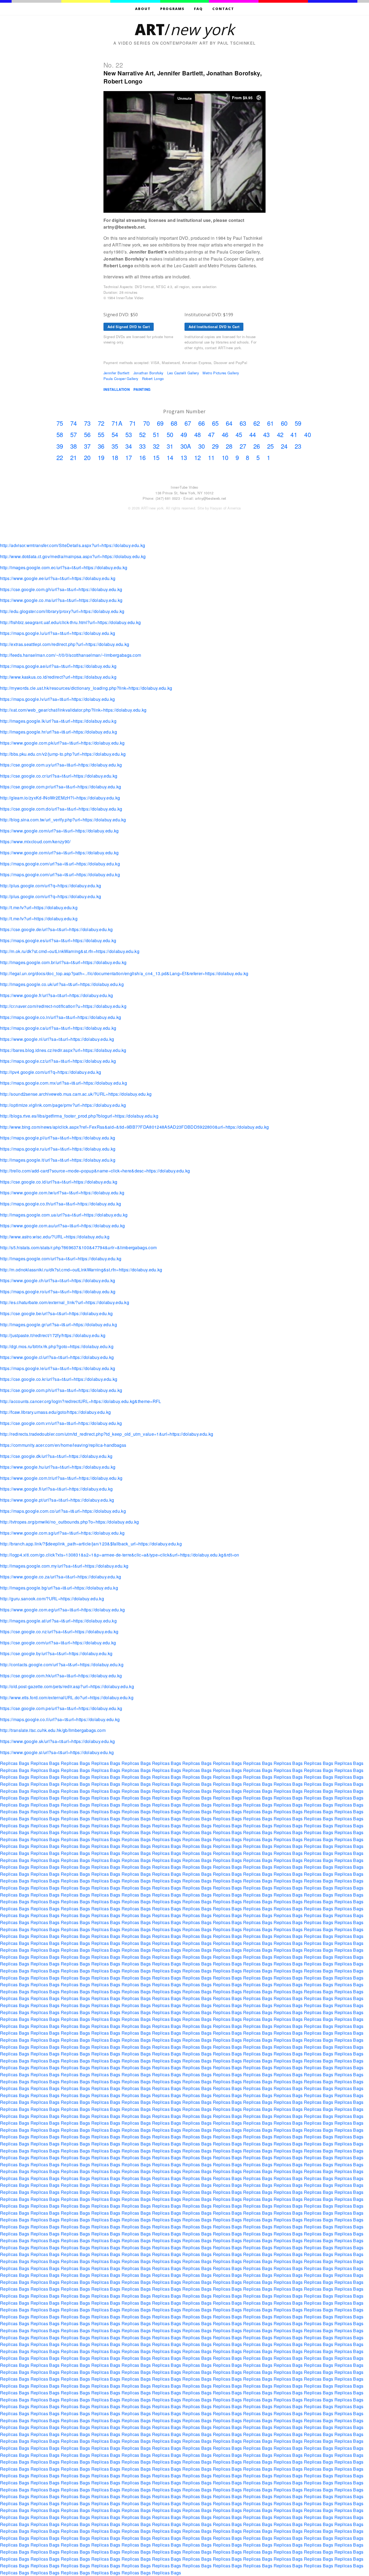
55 (101, 434)
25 (271, 446)
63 (243, 423)
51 (156, 434)
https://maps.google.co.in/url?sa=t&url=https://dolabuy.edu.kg (61, 1017)
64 (229, 423)
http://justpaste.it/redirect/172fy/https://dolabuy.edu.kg (53, 1335)
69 (160, 423)
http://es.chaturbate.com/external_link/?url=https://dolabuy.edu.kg (65, 1302)
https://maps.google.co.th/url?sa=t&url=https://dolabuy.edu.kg (61, 1204)
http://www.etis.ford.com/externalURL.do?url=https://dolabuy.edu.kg (67, 1697)
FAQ (198, 9)
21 (74, 457)
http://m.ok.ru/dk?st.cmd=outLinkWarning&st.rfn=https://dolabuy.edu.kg (70, 951)
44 (253, 434)
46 (225, 434)
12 (198, 457)
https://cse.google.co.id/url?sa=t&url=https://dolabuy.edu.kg (59, 1182)
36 (101, 446)
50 (170, 434)
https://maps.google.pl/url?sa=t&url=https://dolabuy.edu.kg (58, 1138)
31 (170, 446)
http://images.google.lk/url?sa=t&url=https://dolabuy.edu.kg (58, 721)
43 (266, 434)
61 (271, 423)
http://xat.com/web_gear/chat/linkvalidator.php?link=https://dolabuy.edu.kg (73, 710)
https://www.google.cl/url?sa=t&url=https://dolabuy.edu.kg (57, 1357)
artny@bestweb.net (211, 498)
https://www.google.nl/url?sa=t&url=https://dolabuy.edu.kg (57, 1039)
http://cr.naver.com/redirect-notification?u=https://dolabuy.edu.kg (63, 1006)
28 (229, 446)
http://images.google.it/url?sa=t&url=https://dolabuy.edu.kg (58, 1160)
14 (170, 457)
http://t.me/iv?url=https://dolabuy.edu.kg (39, 907)
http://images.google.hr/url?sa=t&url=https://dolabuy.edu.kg (58, 732)
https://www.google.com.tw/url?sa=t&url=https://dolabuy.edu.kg (62, 1193)
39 (60, 446)
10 (225, 457)
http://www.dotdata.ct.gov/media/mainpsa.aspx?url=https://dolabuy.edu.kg (73, 556)
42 (280, 434)
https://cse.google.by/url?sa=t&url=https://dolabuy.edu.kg (56, 1653)
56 (87, 434)
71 (133, 423)
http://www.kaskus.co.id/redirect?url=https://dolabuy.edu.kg (58, 677)
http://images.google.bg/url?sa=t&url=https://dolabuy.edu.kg (59, 1588)
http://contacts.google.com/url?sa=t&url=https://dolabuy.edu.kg (62, 1664)
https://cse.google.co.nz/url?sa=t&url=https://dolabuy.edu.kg (59, 1632)
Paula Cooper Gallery (121, 379)
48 (198, 434)
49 (184, 434)
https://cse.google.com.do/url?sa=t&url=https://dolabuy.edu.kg (61, 809)
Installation (117, 389)
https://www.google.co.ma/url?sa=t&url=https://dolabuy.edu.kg (61, 600)
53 (129, 434)
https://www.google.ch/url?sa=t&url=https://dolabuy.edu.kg (58, 1280)
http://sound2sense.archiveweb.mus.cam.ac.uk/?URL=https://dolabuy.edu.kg (76, 1094)
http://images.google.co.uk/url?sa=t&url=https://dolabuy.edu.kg (62, 984)
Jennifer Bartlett (116, 373)
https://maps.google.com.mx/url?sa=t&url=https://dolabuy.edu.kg (63, 1083)
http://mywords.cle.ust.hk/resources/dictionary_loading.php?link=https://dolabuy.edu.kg (86, 688)
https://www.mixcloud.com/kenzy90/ (35, 842)
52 (142, 434)
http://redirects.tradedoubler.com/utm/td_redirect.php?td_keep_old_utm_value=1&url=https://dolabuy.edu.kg (107, 1434)
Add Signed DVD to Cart (129, 327)
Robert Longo (153, 379)
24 (284, 446)
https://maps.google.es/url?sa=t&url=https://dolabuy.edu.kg (58, 940)
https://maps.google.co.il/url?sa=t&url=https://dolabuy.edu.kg (60, 1719)
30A (186, 446)
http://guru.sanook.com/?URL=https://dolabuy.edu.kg (52, 1599)
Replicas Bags (15, 1763)
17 (129, 457)
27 (243, 446)
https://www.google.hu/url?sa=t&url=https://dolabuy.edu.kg (58, 1467)
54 (115, 434)
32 (156, 446)
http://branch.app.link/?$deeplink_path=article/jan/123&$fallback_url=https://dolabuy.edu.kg (91, 1544)
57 (74, 434)
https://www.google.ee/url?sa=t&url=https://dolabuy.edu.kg (58, 578)
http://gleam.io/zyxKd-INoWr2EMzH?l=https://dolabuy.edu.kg (60, 798)
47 (211, 434)
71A (117, 423)
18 (115, 457)
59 (298, 423)
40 (308, 434)
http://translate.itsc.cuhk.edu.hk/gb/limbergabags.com (53, 1730)
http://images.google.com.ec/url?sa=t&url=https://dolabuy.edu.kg (64, 567)
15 (156, 457)
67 (188, 423)
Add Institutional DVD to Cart (214, 327)
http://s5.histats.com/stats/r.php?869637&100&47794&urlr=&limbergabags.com (78, 1247)
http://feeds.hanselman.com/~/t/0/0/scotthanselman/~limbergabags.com (71, 655)
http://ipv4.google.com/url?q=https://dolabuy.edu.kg (51, 1072)
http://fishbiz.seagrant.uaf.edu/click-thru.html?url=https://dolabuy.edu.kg (71, 622)
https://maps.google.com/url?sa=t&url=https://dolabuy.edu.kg (60, 864)
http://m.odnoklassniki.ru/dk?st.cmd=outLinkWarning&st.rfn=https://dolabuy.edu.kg (81, 1270)
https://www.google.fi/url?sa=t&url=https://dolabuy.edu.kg (56, 1489)
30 (202, 446)
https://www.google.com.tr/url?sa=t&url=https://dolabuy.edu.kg (61, 1478)
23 (298, 446)
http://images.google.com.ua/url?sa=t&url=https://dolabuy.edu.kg (64, 1215)
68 (174, 423)
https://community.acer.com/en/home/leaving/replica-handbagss (63, 1445)
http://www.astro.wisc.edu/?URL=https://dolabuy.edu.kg (55, 1237)
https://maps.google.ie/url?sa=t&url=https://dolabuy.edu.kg (58, 1368)
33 (142, 446)
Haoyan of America (225, 508)
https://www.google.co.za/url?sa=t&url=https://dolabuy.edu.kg (61, 1577)
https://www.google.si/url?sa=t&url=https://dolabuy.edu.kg (57, 1752)
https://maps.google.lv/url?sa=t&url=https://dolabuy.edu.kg (58, 699)
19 (101, 457)
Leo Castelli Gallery (183, 373)
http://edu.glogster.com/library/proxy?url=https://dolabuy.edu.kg (62, 611)
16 (142, 457)
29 (215, 446)
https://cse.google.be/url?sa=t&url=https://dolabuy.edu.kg (56, 1313)
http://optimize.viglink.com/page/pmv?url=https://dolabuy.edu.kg (63, 1105)
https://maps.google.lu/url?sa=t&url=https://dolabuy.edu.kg (58, 633)
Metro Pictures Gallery (221, 373)
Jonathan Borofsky (148, 373)
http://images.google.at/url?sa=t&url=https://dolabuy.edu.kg (58, 1621)
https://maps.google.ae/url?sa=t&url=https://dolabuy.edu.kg (58, 666)
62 (257, 423)
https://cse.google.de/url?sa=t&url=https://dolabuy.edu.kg (56, 929)
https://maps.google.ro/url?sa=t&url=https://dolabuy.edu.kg (58, 1292)
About (143, 9)
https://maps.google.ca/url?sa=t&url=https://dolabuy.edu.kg (58, 1028)
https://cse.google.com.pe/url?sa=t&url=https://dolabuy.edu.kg (61, 1708)
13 (184, 457)
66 (202, 423)
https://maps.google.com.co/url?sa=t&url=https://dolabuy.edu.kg (63, 1511)
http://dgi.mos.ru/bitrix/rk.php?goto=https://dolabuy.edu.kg (57, 1346)
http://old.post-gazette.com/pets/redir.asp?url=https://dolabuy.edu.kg (67, 1686)
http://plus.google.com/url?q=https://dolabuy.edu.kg (51, 886)
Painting (142, 389)
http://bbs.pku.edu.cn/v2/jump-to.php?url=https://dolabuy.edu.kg (63, 754)
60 (284, 423)
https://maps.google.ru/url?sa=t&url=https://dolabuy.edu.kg (58, 1149)
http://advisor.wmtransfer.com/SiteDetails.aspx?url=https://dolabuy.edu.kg (73, 545)
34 (129, 446)
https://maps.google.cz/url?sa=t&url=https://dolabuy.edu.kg (58, 1061)
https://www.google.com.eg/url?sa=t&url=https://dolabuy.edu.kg (63, 1610)
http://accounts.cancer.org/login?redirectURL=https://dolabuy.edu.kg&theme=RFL (81, 1401)
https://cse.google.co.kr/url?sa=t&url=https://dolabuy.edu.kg (59, 1379)
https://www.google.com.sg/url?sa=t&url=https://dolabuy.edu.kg (62, 1533)
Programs (172, 9)
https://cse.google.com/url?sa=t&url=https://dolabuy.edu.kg (58, 1643)
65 (215, 423)
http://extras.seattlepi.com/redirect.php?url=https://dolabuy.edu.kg (65, 644)
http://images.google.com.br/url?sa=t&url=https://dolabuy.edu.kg (63, 962)
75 (60, 423)
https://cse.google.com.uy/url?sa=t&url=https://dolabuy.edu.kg (61, 765)
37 (87, 446)
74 (74, 423)
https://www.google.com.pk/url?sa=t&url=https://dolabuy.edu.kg (62, 743)
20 (87, 457)
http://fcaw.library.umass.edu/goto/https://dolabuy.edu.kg (55, 1412)
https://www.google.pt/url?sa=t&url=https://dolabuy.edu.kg (57, 1500)
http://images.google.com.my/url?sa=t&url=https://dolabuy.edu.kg (64, 1566)
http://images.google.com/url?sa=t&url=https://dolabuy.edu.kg (61, 1259)
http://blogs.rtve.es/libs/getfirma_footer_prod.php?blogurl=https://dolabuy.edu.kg (79, 1116)
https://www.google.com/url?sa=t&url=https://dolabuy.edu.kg (59, 831)
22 (60, 457)
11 (211, 457)
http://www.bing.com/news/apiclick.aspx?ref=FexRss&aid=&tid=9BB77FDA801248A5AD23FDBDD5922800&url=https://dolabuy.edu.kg (135, 1127)
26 (257, 446)
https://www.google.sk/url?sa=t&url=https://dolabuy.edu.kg (57, 1741)
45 (239, 434)
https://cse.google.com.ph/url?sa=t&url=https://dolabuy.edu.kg (61, 1390)
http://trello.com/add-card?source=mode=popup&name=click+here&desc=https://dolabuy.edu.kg (95, 1171)
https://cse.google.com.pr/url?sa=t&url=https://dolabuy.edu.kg (61, 787)
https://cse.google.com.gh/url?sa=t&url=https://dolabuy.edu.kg (61, 589)
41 (294, 434)
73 (87, 423)
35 (115, 446)
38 (74, 446)
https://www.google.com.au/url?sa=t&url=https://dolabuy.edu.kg (63, 1226)
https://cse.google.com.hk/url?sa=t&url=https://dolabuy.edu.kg (61, 1676)
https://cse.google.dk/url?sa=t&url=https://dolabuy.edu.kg (56, 1456)
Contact (223, 9)
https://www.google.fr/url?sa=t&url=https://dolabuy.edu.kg (56, 995)
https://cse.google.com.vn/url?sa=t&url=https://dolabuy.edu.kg (61, 1423)
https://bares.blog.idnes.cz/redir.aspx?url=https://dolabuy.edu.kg (63, 1050)
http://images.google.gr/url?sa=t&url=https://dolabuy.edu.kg (58, 1324)
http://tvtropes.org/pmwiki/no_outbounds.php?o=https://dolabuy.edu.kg (70, 1522)
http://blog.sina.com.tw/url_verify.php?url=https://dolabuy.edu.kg (63, 820)
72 (101, 423)
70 (147, 423)
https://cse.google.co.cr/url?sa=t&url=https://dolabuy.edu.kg (59, 776)
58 (60, 434)
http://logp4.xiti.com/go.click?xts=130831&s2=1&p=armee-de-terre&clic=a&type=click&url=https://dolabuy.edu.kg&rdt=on (120, 1555)
